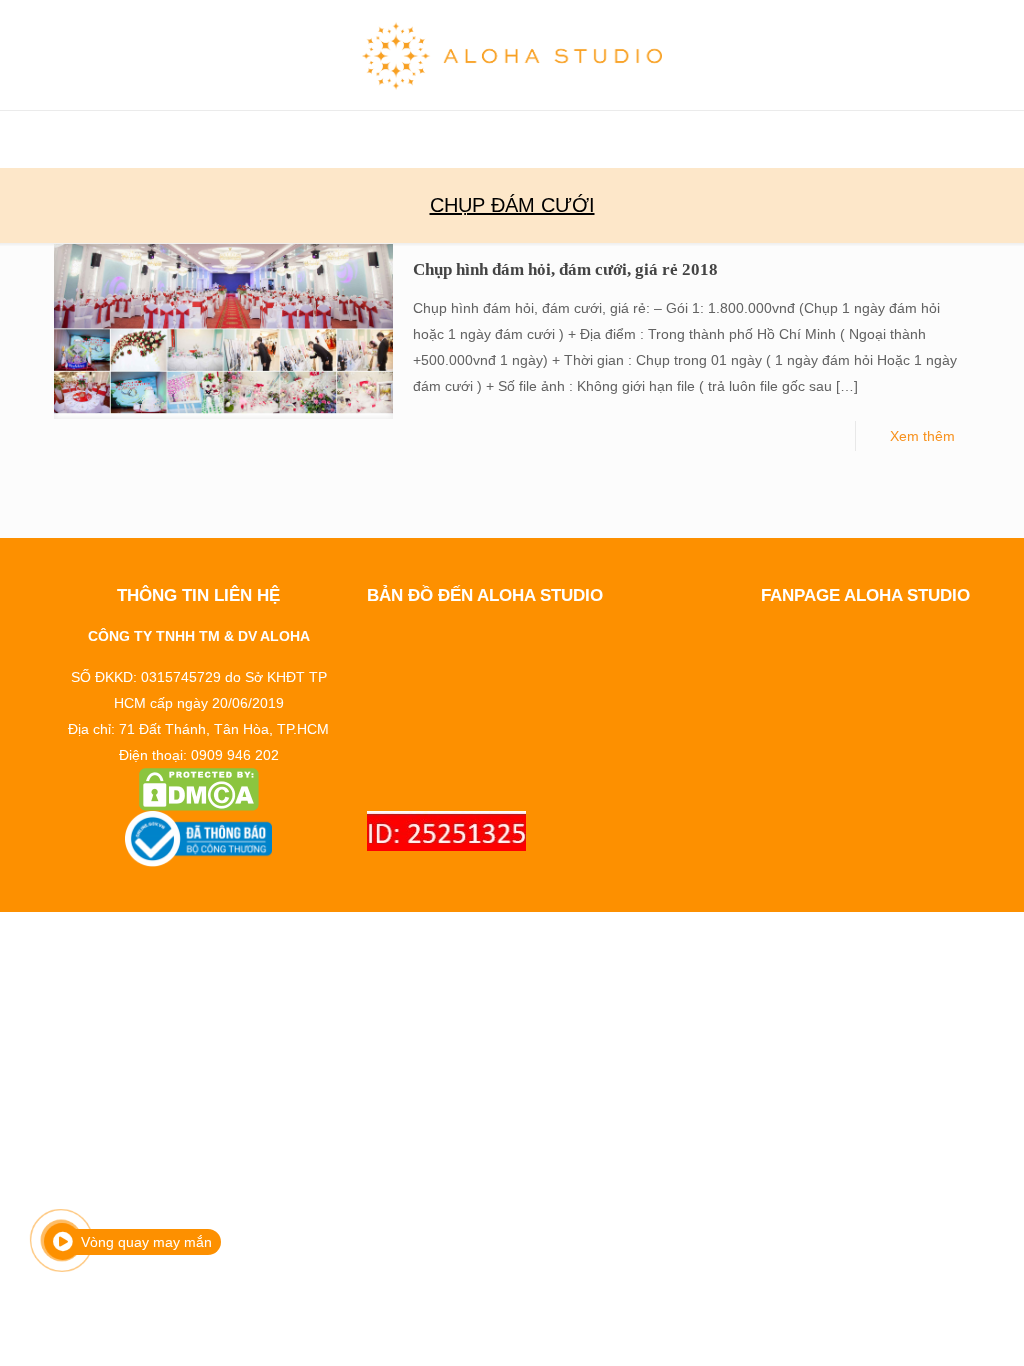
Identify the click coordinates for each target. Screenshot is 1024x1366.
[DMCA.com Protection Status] (198, 789)
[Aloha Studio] (512, 55)
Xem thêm (922, 436)
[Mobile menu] (17, 139)
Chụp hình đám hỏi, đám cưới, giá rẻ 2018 (565, 269)
